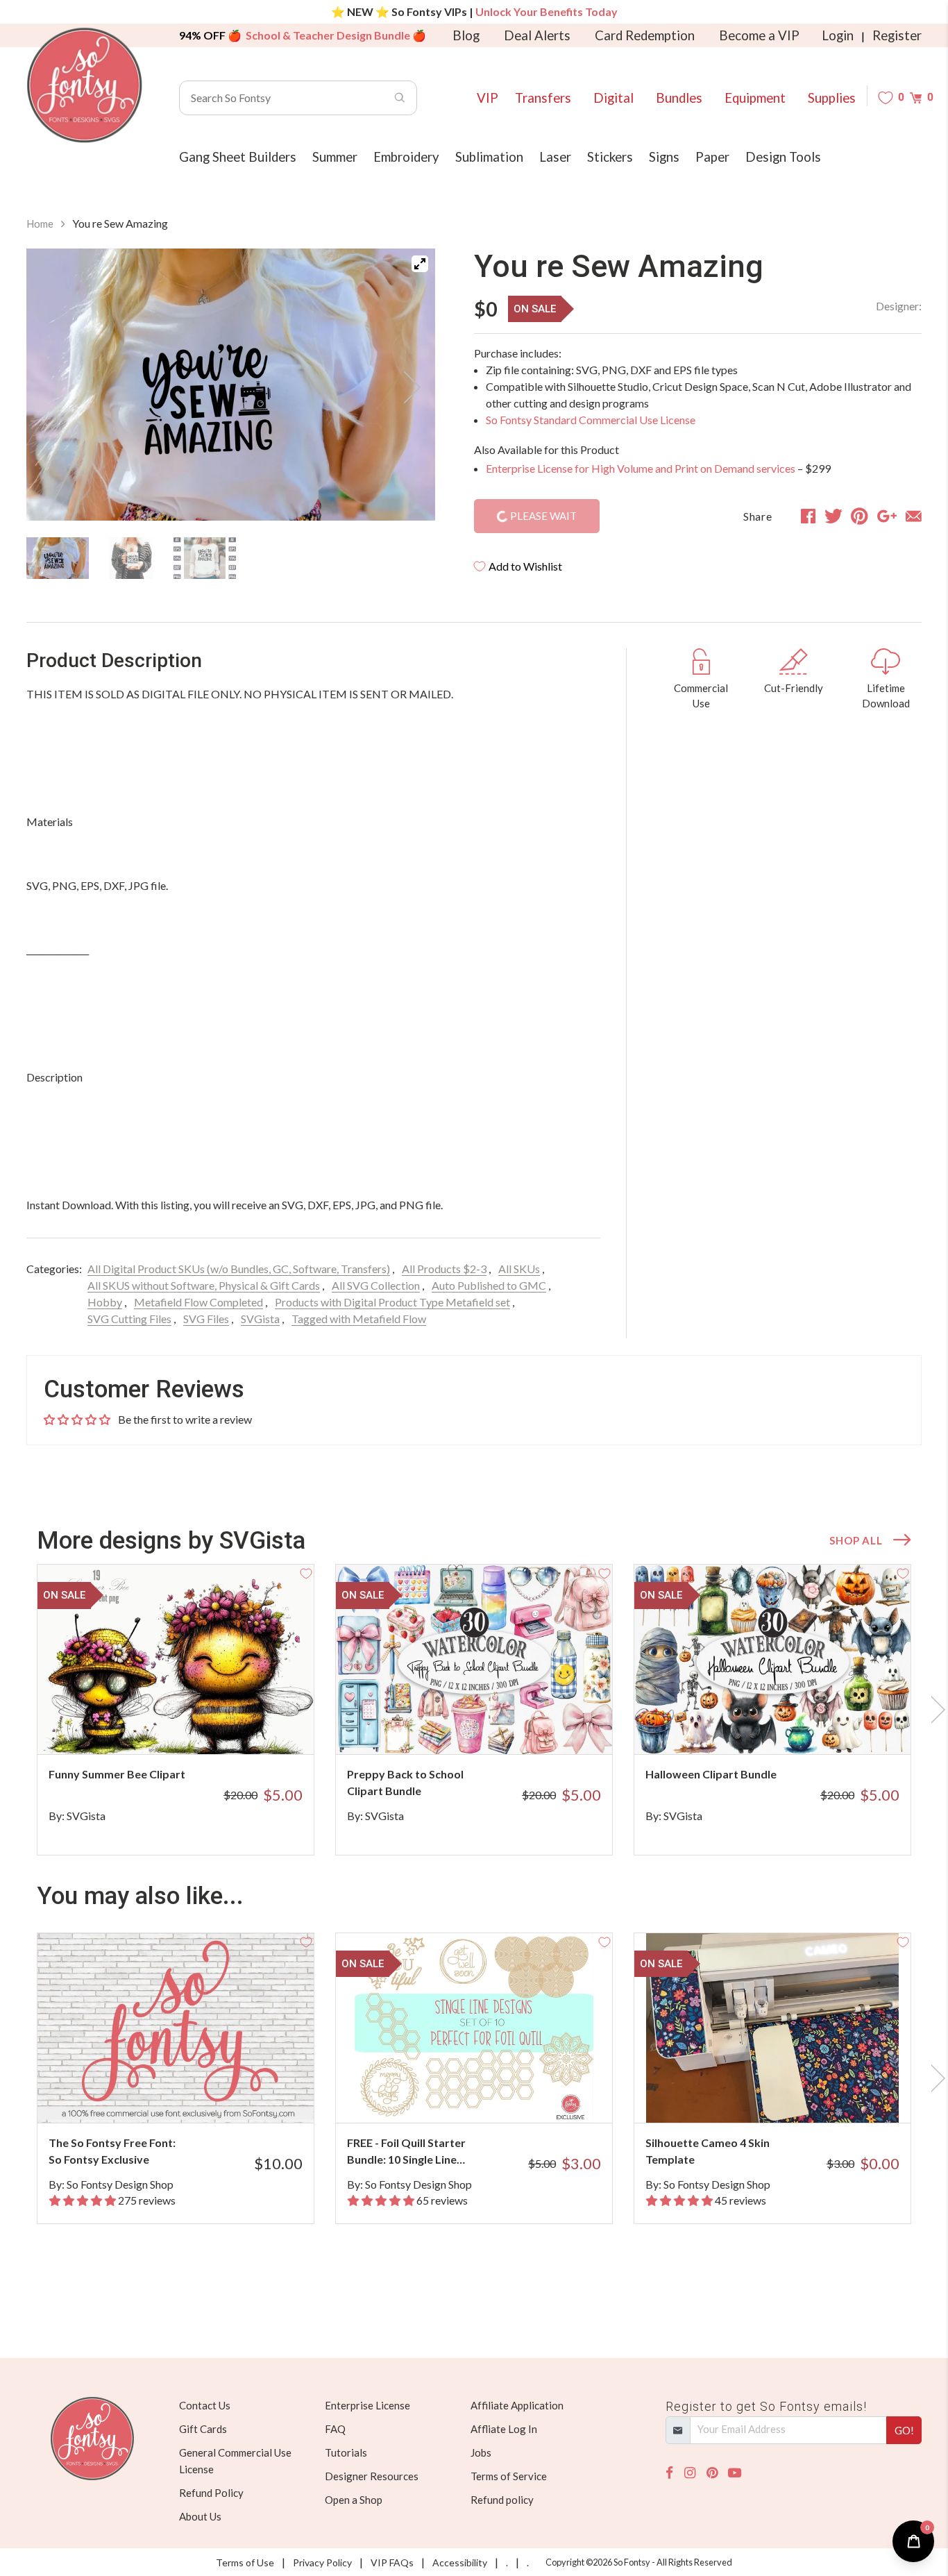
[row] (474, 1710)
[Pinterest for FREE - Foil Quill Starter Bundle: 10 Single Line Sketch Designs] (493, 2095)
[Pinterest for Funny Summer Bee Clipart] (195, 1727)
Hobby (105, 1302)
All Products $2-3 (444, 1269)
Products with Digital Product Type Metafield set (392, 1302)
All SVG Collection (376, 1285)
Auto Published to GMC (489, 1285)
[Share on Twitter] (833, 516)
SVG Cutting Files (129, 1319)
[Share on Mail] (914, 516)
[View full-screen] (420, 264)
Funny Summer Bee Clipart (117, 1774)
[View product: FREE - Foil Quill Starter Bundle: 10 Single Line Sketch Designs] (474, 2028)
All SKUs (519, 1269)
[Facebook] (669, 2473)
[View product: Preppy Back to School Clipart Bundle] (474, 1659)
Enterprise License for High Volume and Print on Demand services (641, 468)
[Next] (407, 387)
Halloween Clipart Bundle (711, 1774)
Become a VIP (759, 35)
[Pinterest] (712, 2473)
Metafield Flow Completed (198, 1302)
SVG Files (206, 1319)
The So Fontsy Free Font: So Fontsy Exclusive (112, 2151)
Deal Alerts (537, 35)
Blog (466, 35)
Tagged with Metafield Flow (359, 1319)
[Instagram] (690, 2473)
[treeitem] (58, 558)
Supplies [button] (832, 98)
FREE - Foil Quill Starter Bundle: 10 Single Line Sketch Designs (406, 2152)
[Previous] (54, 387)
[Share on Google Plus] (887, 516)
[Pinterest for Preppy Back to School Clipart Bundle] (493, 1727)
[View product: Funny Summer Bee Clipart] (176, 1659)
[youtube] (735, 2473)
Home (40, 224)
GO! (904, 2430)
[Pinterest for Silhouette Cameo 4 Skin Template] (792, 2095)
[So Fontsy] (85, 85)
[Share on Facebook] (808, 516)
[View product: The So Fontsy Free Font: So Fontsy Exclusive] (176, 2028)
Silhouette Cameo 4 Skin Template (708, 2151)
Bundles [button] (679, 98)
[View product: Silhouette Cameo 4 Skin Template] (772, 2028)
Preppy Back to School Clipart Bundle (405, 1782)
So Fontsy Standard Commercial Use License (591, 420)
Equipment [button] (755, 98)
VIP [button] (488, 98)
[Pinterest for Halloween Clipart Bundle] (792, 1727)
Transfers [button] (543, 98)
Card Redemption (645, 35)
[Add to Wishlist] (306, 1572)
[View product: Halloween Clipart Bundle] (772, 1659)
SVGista (260, 1319)
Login (838, 35)
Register (897, 35)
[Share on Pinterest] (860, 516)
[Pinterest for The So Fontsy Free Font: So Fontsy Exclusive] (195, 2095)
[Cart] (916, 98)
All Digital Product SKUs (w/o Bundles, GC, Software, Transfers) (239, 1269)
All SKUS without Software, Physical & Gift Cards (204, 1285)
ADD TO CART (257, 1726)
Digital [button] (613, 98)
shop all (856, 1540)
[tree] (231, 558)
